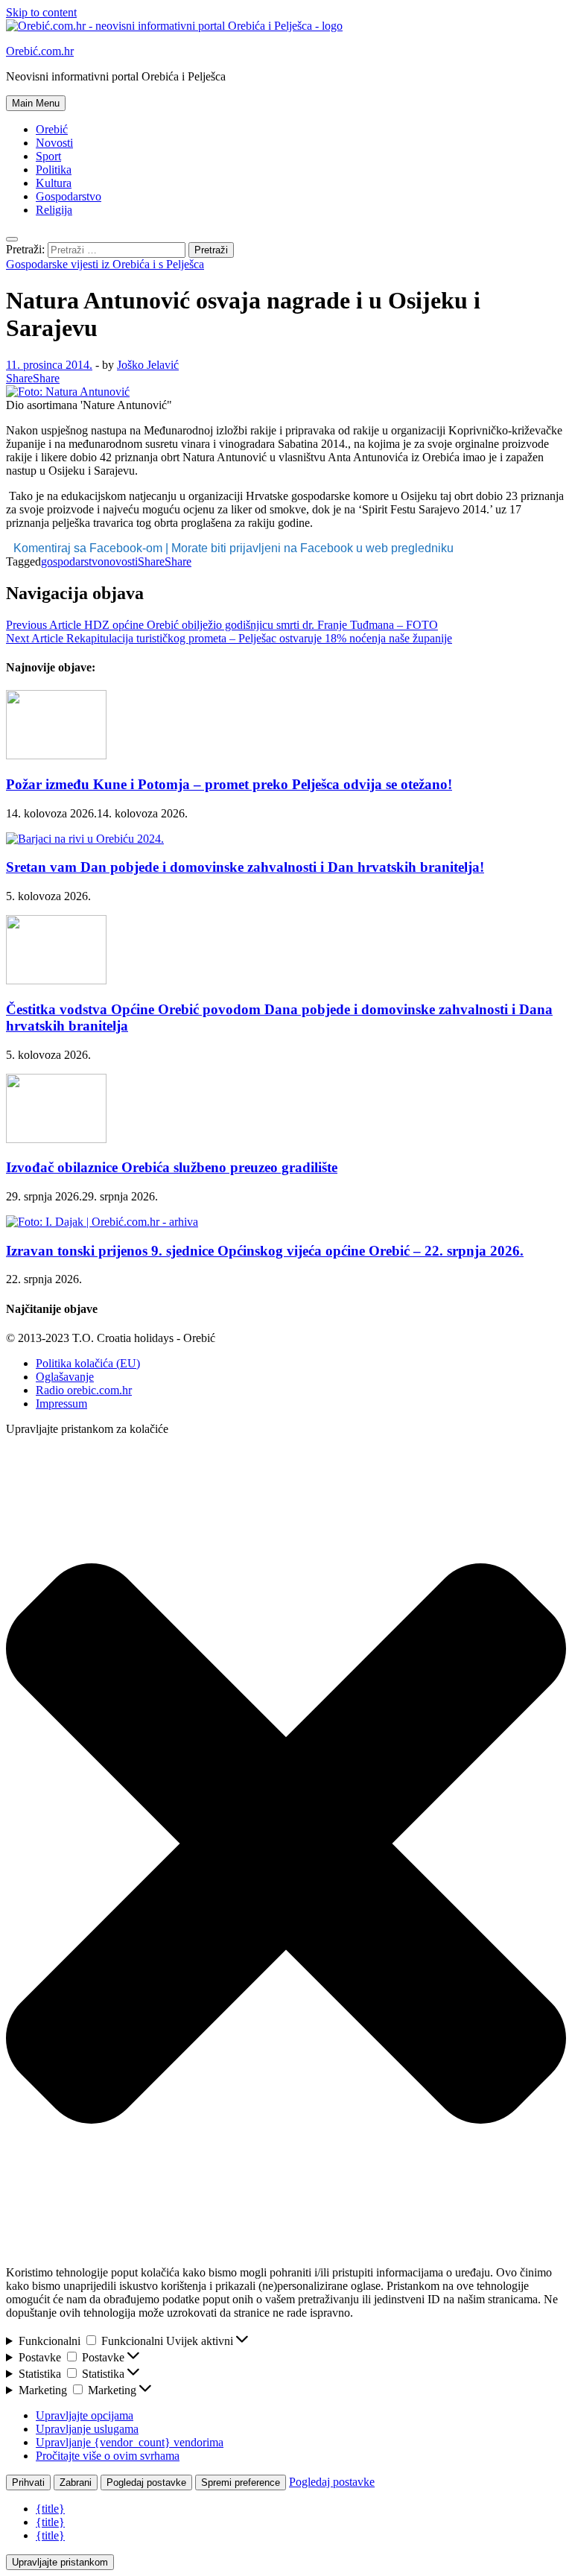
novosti (121, 561)
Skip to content (41, 12)
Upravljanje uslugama (87, 2429)
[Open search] (12, 239)
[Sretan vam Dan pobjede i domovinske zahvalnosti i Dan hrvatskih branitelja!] (85, 839)
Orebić (52, 129)
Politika (54, 170)
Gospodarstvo (69, 196)
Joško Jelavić (148, 365)
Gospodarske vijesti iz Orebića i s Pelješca (105, 264)
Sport (48, 156)
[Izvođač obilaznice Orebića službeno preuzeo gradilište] (56, 1139)
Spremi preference (241, 2482)
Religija (54, 210)
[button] (286, 1845)
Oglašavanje (65, 1377)
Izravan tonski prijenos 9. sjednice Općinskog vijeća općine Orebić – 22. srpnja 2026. (265, 1251)
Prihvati (28, 2482)
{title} (50, 2509)
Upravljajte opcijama (85, 2415)
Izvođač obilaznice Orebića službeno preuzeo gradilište (172, 1167)
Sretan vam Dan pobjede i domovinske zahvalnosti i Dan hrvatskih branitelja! (245, 867)
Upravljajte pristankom (60, 2562)
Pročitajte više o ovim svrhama (108, 2456)
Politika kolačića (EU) (88, 1363)
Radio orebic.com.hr (84, 1390)
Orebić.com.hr (40, 51)
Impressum (61, 1403)
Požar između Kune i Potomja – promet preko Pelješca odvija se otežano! (229, 784)
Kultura (54, 183)
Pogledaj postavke (146, 2482)
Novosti (54, 143)
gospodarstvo (72, 561)
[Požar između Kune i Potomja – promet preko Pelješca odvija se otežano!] (56, 755)
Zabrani (76, 2482)
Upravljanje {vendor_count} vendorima (130, 2442)
